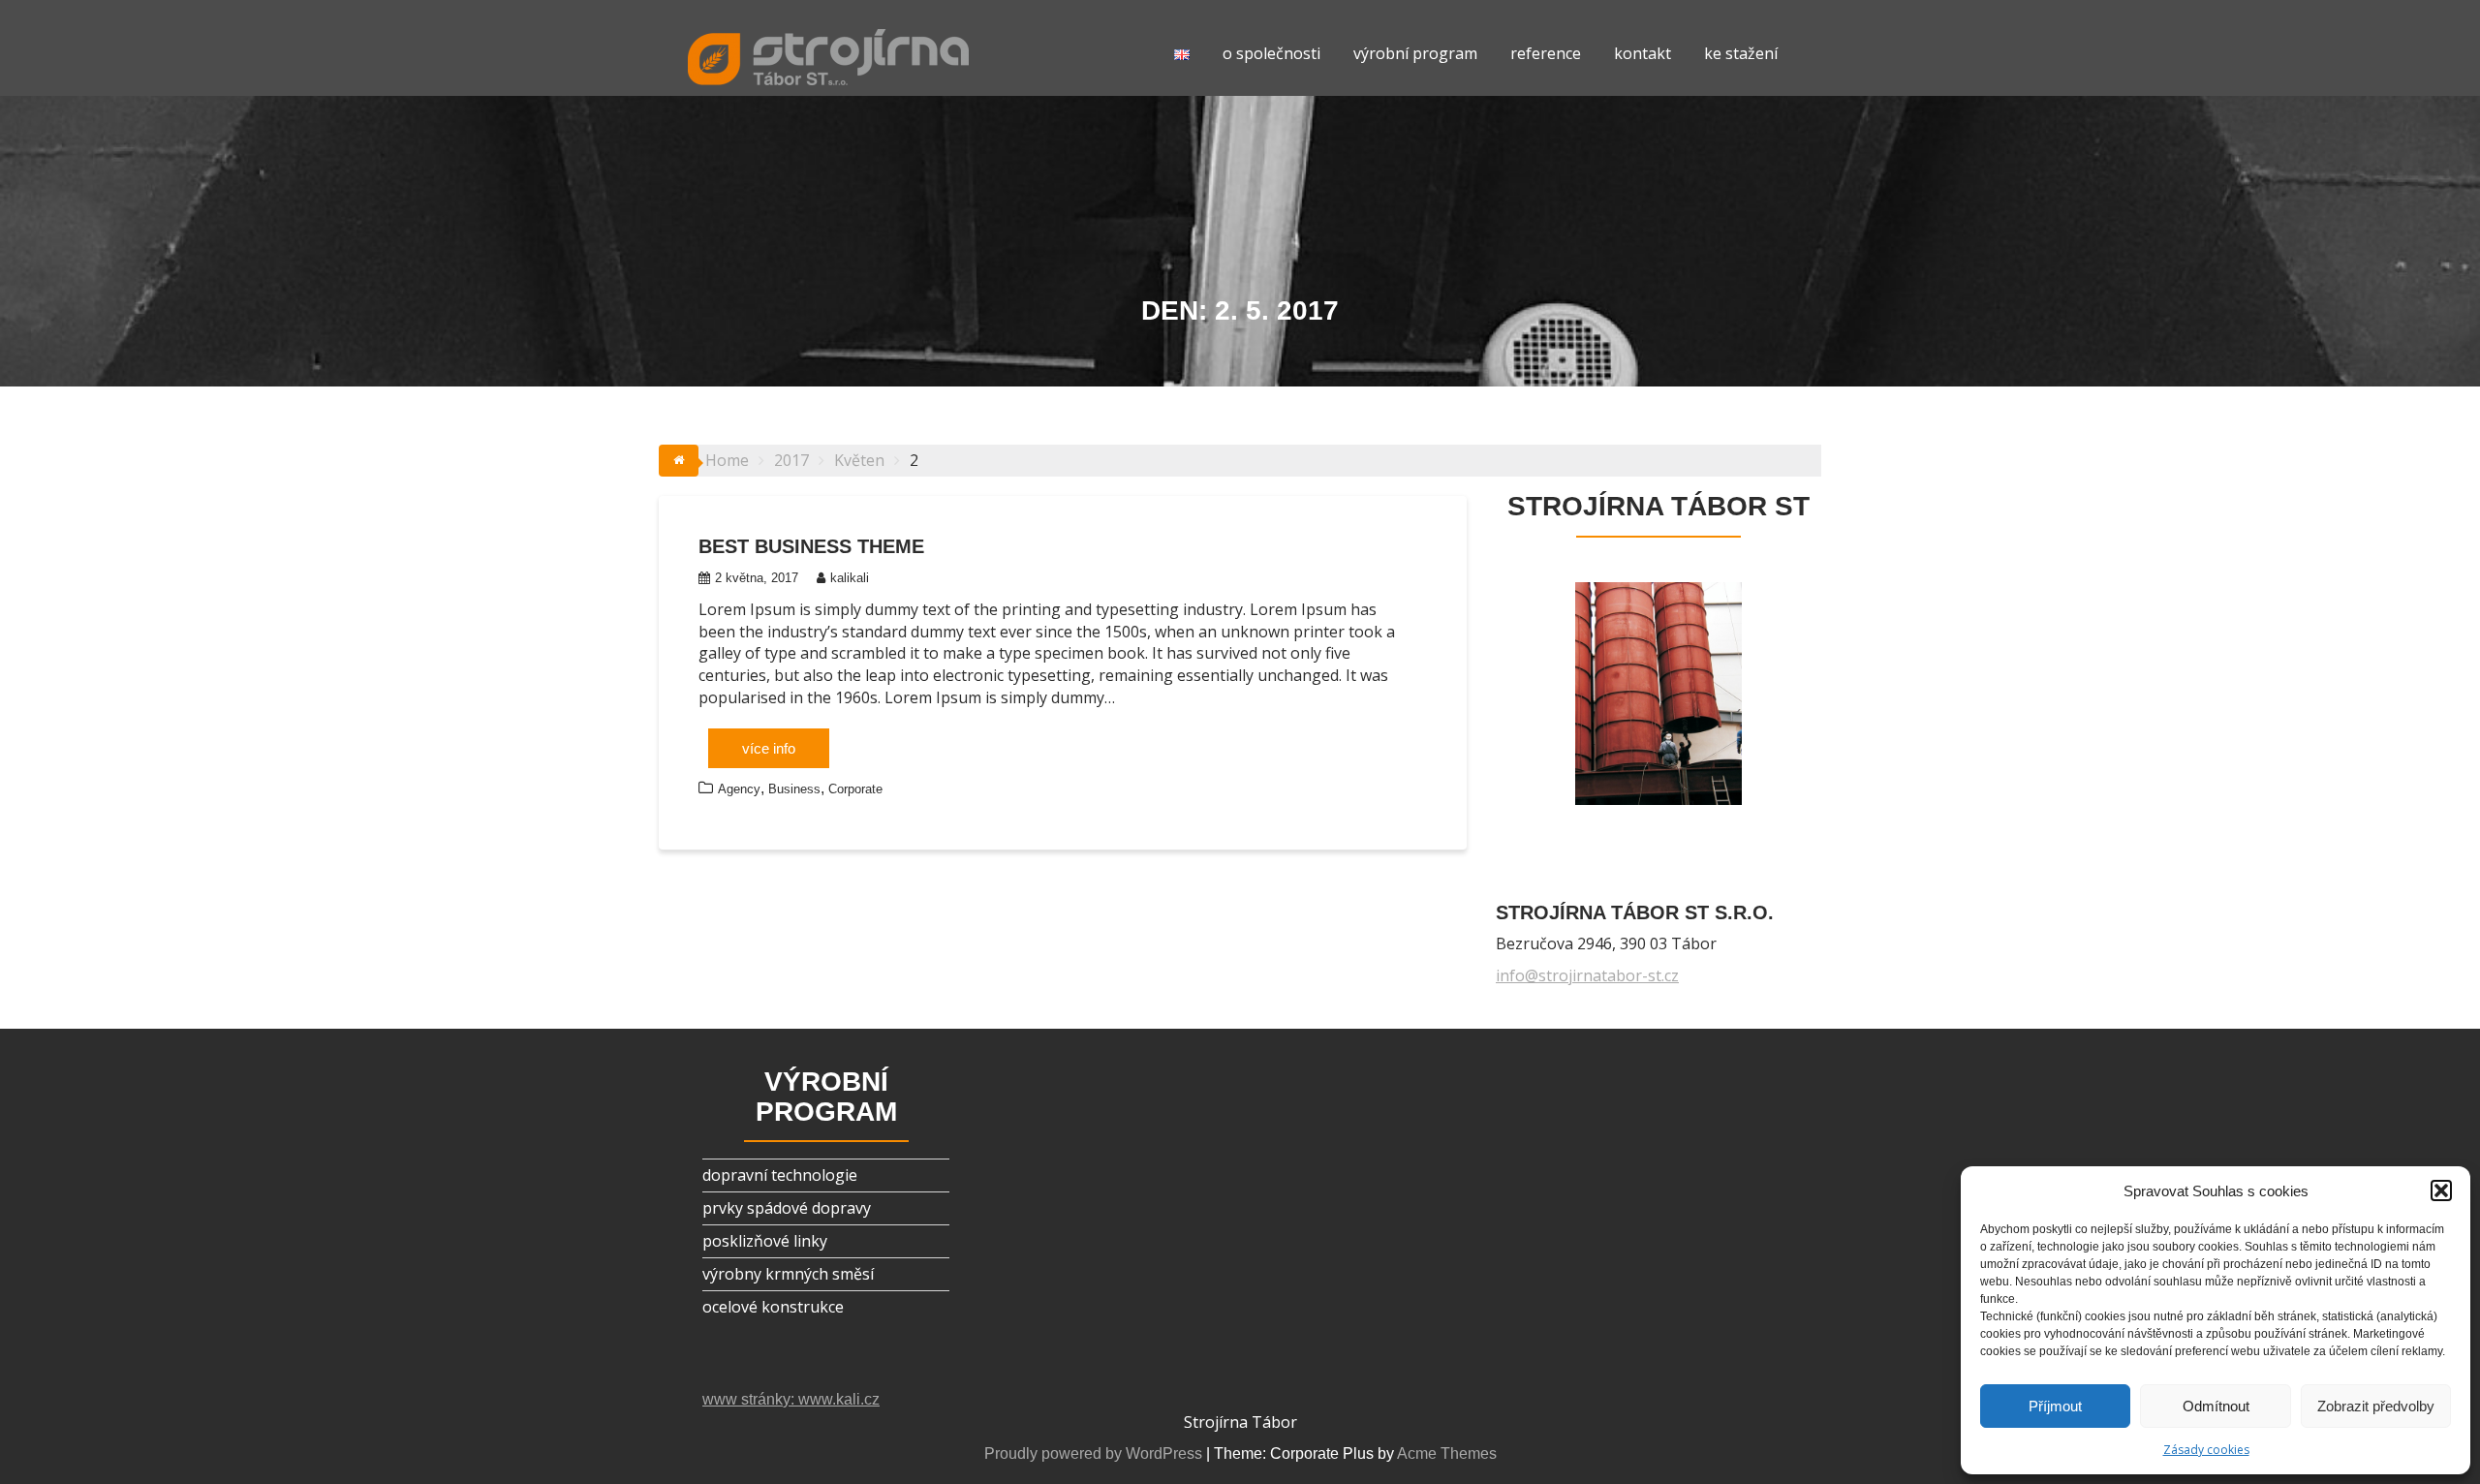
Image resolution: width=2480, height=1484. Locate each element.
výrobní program (1415, 53)
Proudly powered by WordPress (1093, 1453)
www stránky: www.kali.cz (791, 1399)
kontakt (1643, 53)
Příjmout (2055, 1406)
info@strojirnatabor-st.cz (1587, 975)
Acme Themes (1447, 1453)
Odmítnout (2216, 1406)
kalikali (850, 578)
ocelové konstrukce (773, 1307)
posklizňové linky (765, 1241)
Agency (739, 789)
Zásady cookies (2206, 1450)
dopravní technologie (780, 1175)
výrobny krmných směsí (788, 1274)
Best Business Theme (811, 546)
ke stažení (1741, 53)
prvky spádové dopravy (787, 1208)
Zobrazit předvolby (2376, 1406)
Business (794, 789)
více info (769, 748)
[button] (2441, 1190)
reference (1546, 53)
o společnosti (1271, 53)
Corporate (855, 789)
